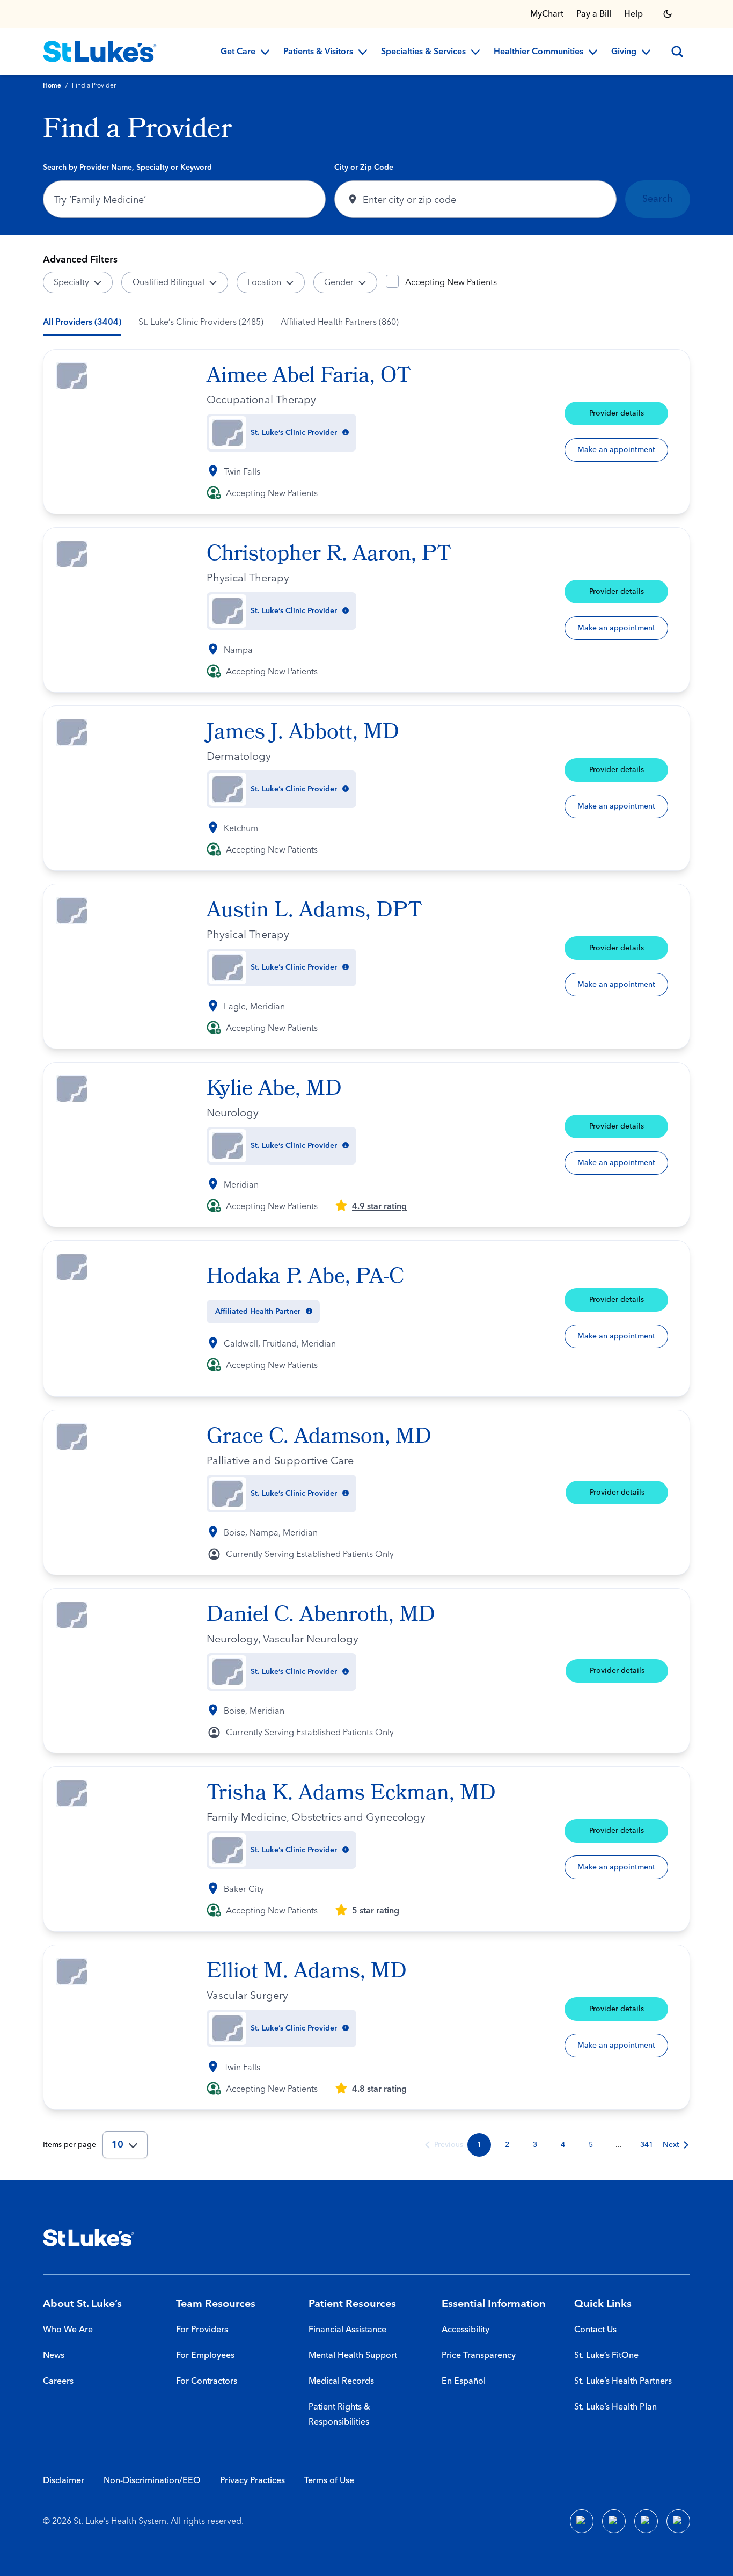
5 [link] (591, 2145)
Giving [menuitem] (624, 52)
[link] (443, 2145)
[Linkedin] (614, 2521)
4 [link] (563, 2145)
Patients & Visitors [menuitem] (318, 52)
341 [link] (647, 2145)
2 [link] (507, 2145)
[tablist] (221, 322)
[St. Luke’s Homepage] (89, 2238)
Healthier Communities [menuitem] (538, 52)
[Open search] (677, 52)
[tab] (82, 322)
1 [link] (479, 2145)
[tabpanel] (366, 1254)
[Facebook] (582, 2521)
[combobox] (184, 199)
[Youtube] (646, 2521)
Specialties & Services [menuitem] (423, 52)
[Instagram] (678, 2521)
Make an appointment (616, 450)
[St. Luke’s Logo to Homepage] (100, 52)
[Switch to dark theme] (668, 14)
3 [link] (535, 2145)
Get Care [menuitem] (238, 52)
